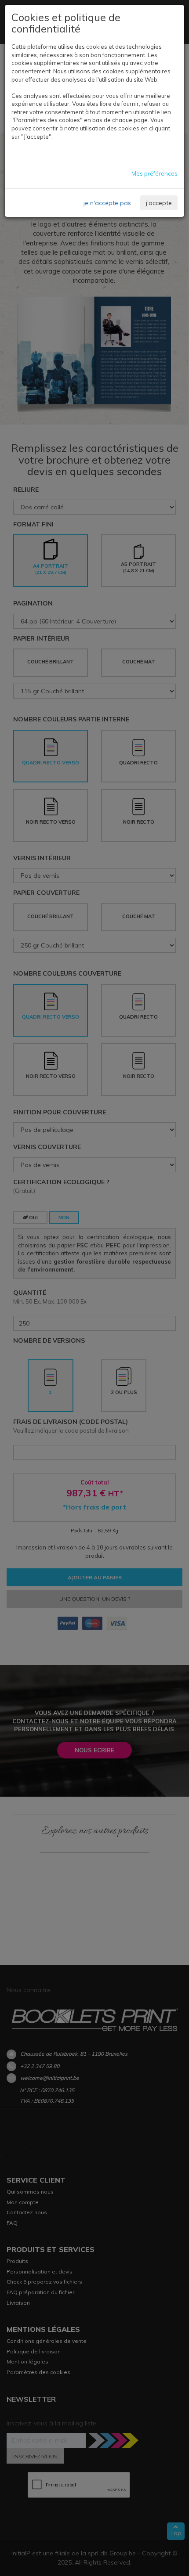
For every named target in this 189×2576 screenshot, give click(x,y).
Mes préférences (154, 173)
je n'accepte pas (107, 203)
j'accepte (159, 203)
